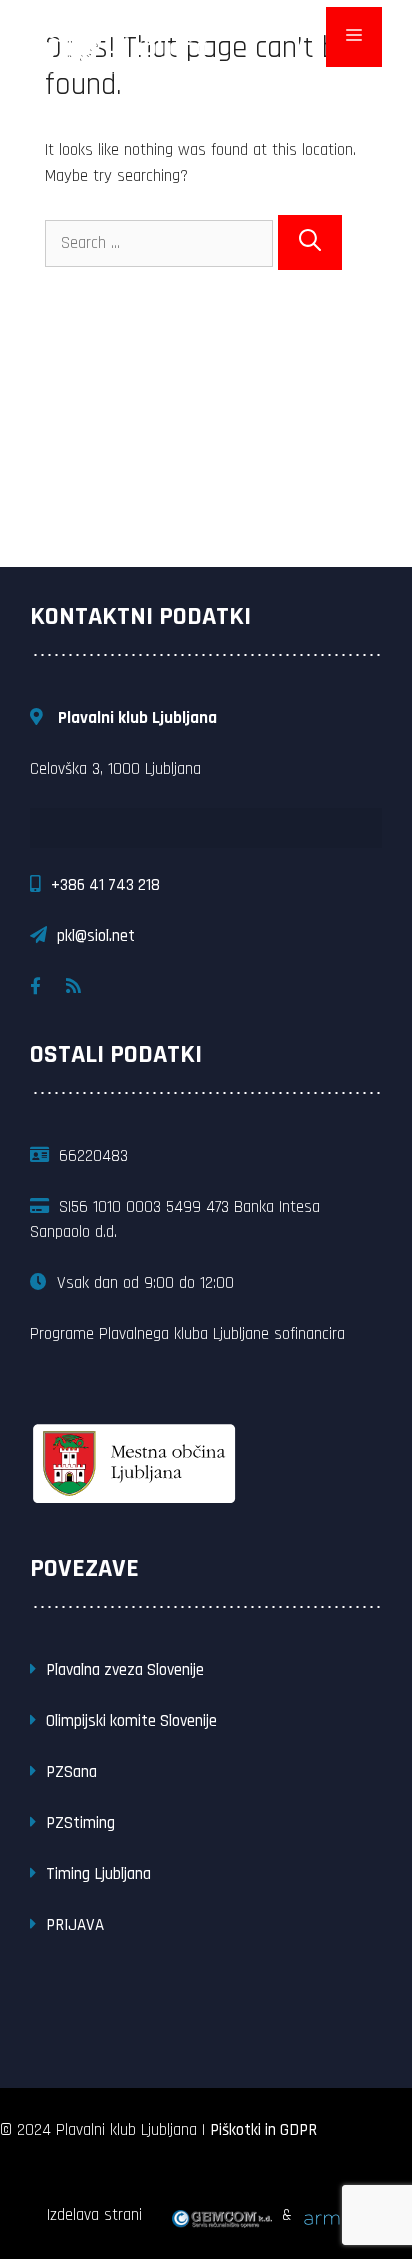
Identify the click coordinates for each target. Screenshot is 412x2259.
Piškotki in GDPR (263, 2130)
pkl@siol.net (96, 936)
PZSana (71, 1772)
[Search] (310, 242)
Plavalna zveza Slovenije (125, 1670)
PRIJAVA (75, 1925)
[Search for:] (161, 243)
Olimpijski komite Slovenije (131, 1721)
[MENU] (354, 37)
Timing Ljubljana (98, 1874)
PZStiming (80, 1823)
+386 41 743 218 (105, 885)
